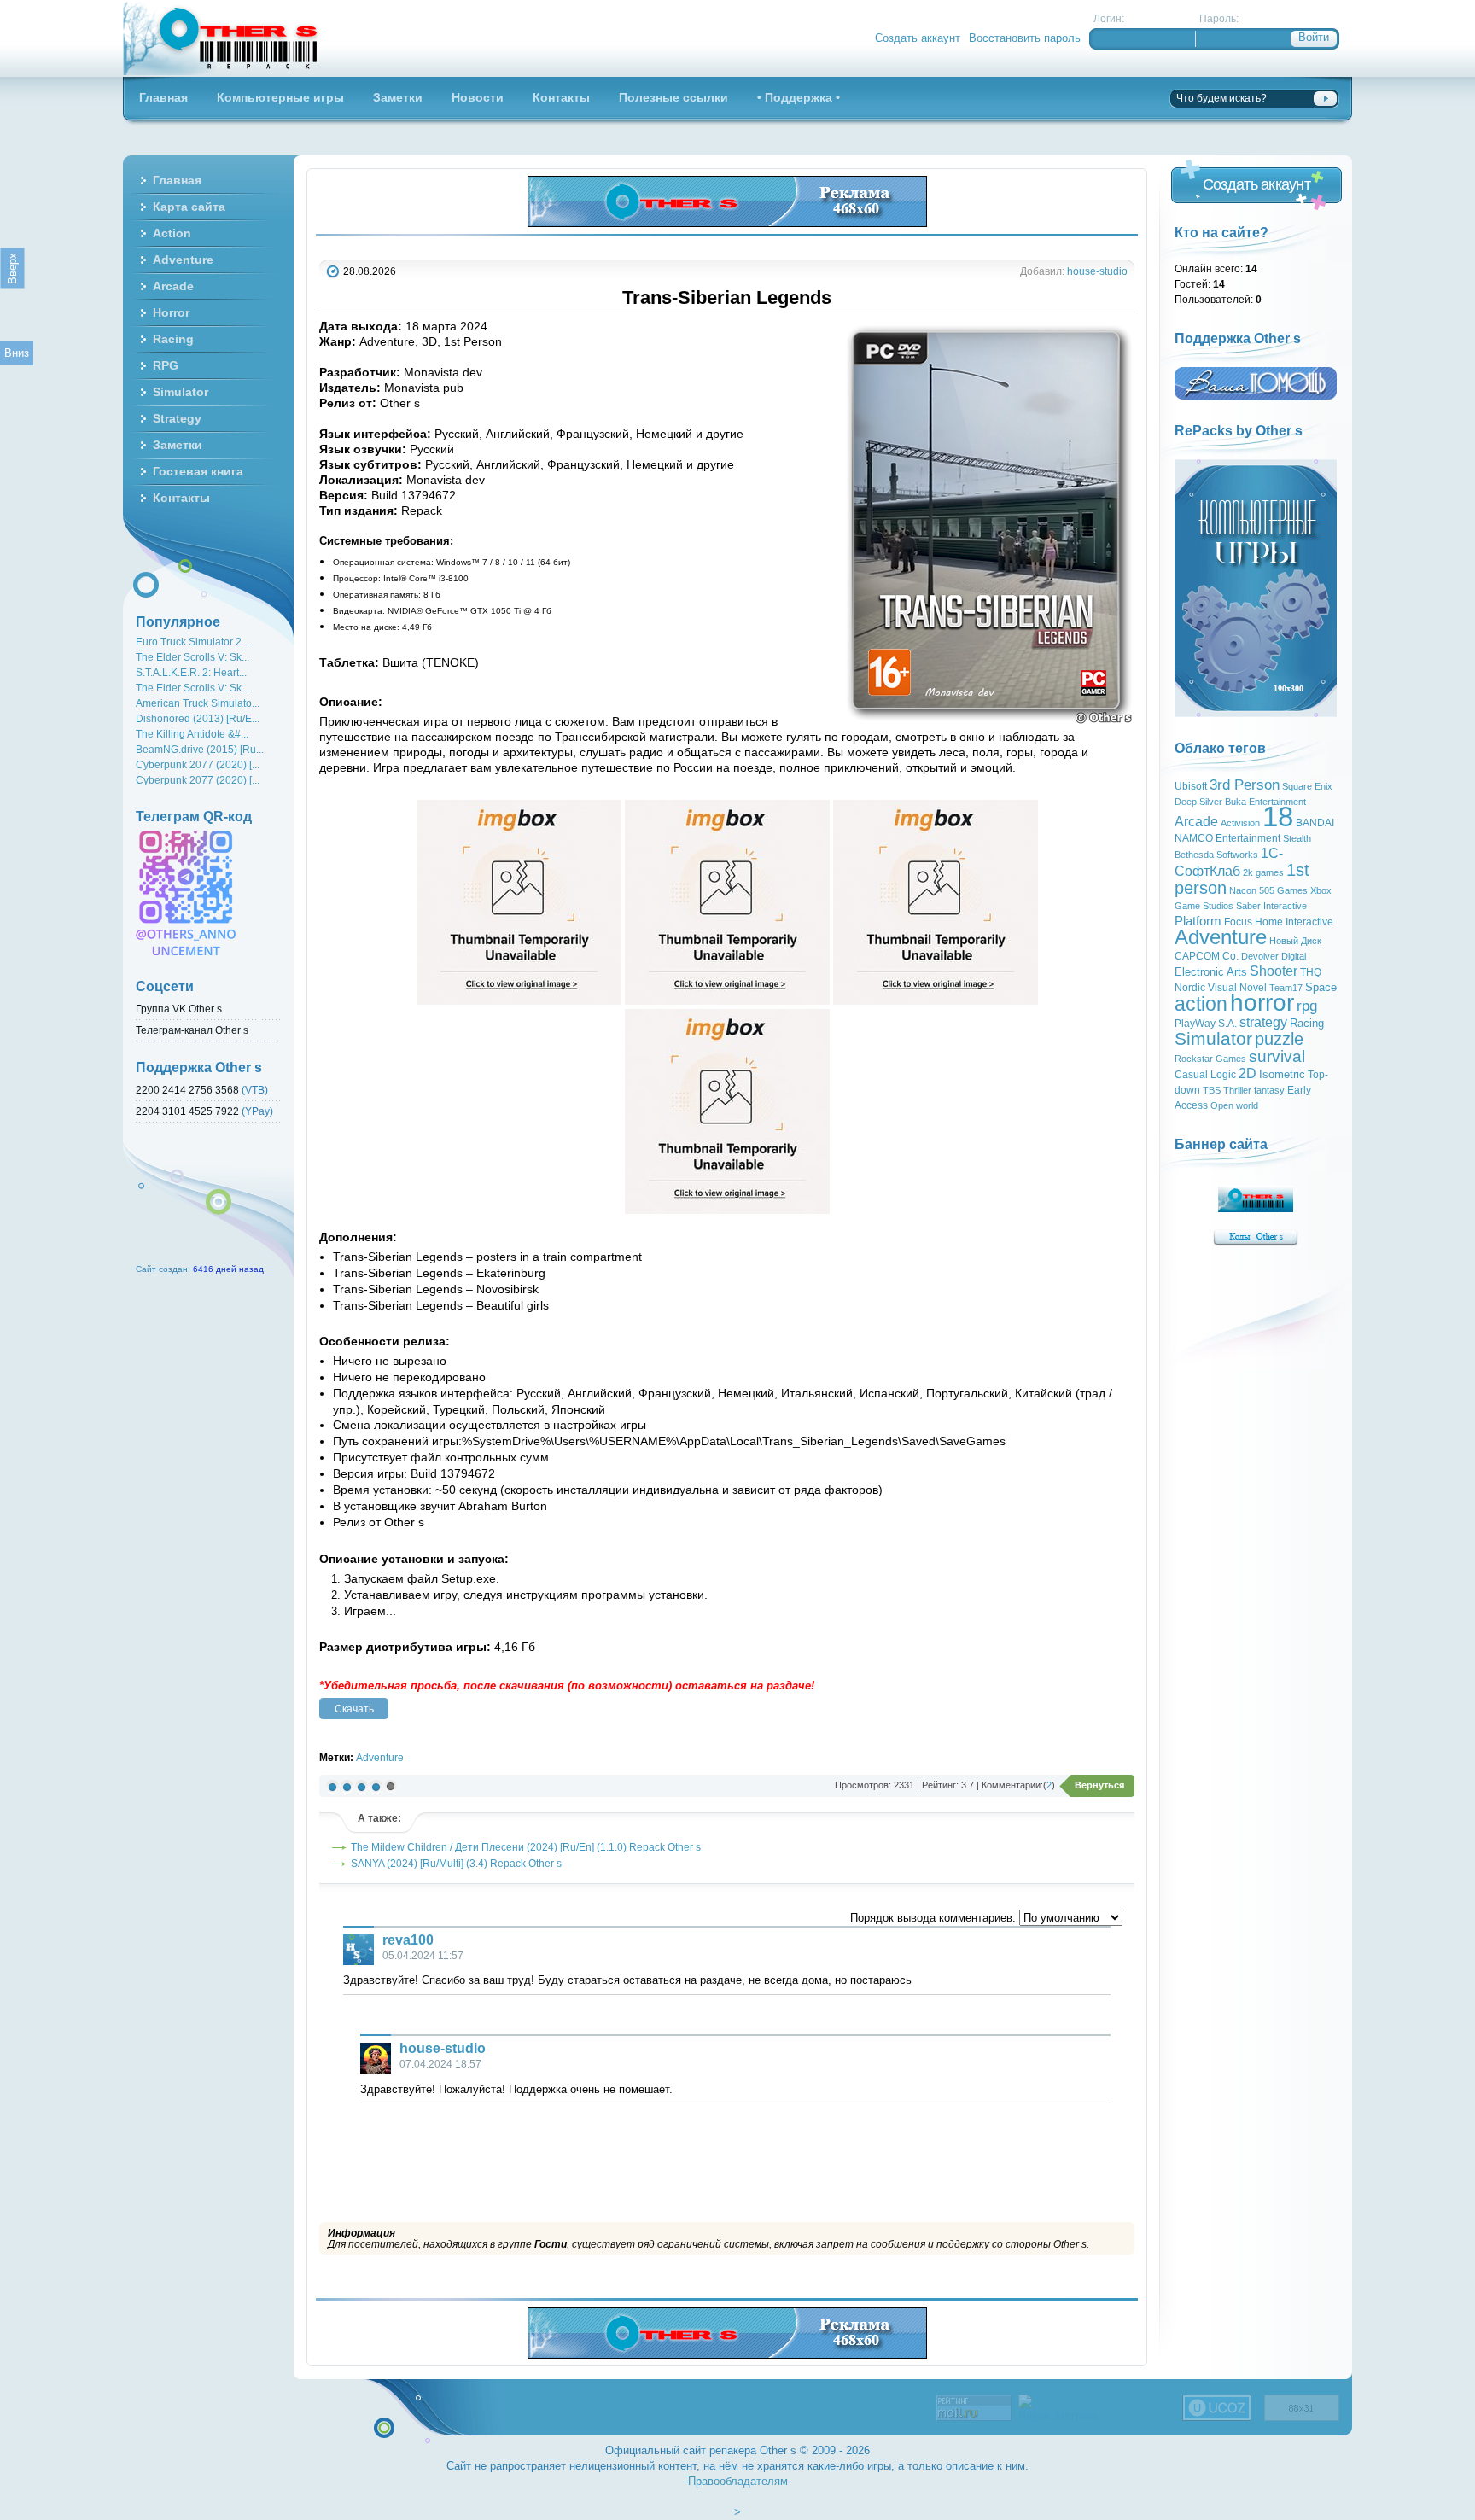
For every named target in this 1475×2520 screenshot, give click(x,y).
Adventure (380, 1757)
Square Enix (1307, 786)
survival (1277, 1056)
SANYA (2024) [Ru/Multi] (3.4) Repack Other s (456, 1863)
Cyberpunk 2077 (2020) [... (198, 764)
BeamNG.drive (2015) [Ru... (200, 749)
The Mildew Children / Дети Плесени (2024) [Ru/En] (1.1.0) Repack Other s (526, 1847)
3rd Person (1245, 785)
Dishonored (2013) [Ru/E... (198, 718)
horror (1262, 1003)
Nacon (1243, 890)
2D (1248, 1073)
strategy (1263, 1022)
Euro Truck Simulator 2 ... (194, 642)
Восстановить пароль (1025, 38)
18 (1278, 817)
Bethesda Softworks (1216, 855)
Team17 (1286, 988)
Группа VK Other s (179, 1009)
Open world (1234, 1105)
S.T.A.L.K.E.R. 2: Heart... (191, 672)
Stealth (1297, 838)
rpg (1307, 1006)
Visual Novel (1237, 988)
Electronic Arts (1211, 972)
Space (1321, 987)
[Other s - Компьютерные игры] (222, 38)
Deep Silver (1198, 802)
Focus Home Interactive (1279, 922)
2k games (1263, 872)
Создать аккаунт (918, 38)
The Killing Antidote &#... (192, 734)
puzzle (1279, 1039)
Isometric (1282, 1074)
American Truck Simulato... (198, 703)
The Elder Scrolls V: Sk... (192, 657)
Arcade (1196, 822)
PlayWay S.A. (1206, 1024)
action (1201, 1004)
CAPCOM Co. (1207, 956)
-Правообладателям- (738, 2481)
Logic (1223, 1075)
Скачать (354, 1709)
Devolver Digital (1274, 956)
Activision (1240, 823)
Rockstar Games (1210, 1059)
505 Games (1283, 890)
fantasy (1269, 1090)
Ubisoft (1191, 786)
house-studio (1097, 271)
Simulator (1213, 1039)
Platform (1198, 921)
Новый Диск (1295, 941)
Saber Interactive (1271, 906)
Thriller (1237, 1090)
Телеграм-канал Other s (192, 1030)
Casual (1191, 1075)
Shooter (1274, 971)
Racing (1307, 1023)
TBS (1212, 1090)
